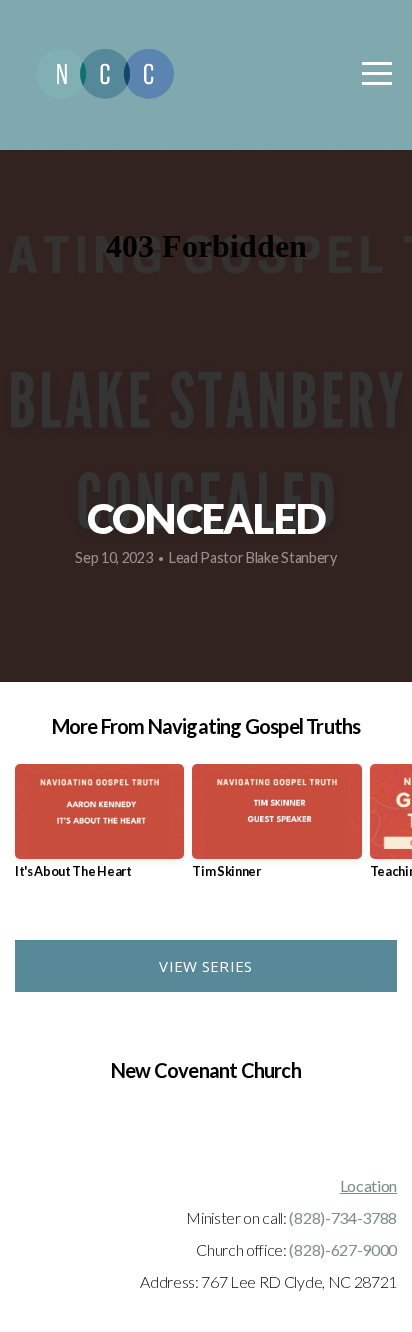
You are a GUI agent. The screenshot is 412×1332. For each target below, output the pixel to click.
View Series (205, 966)
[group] (99, 829)
